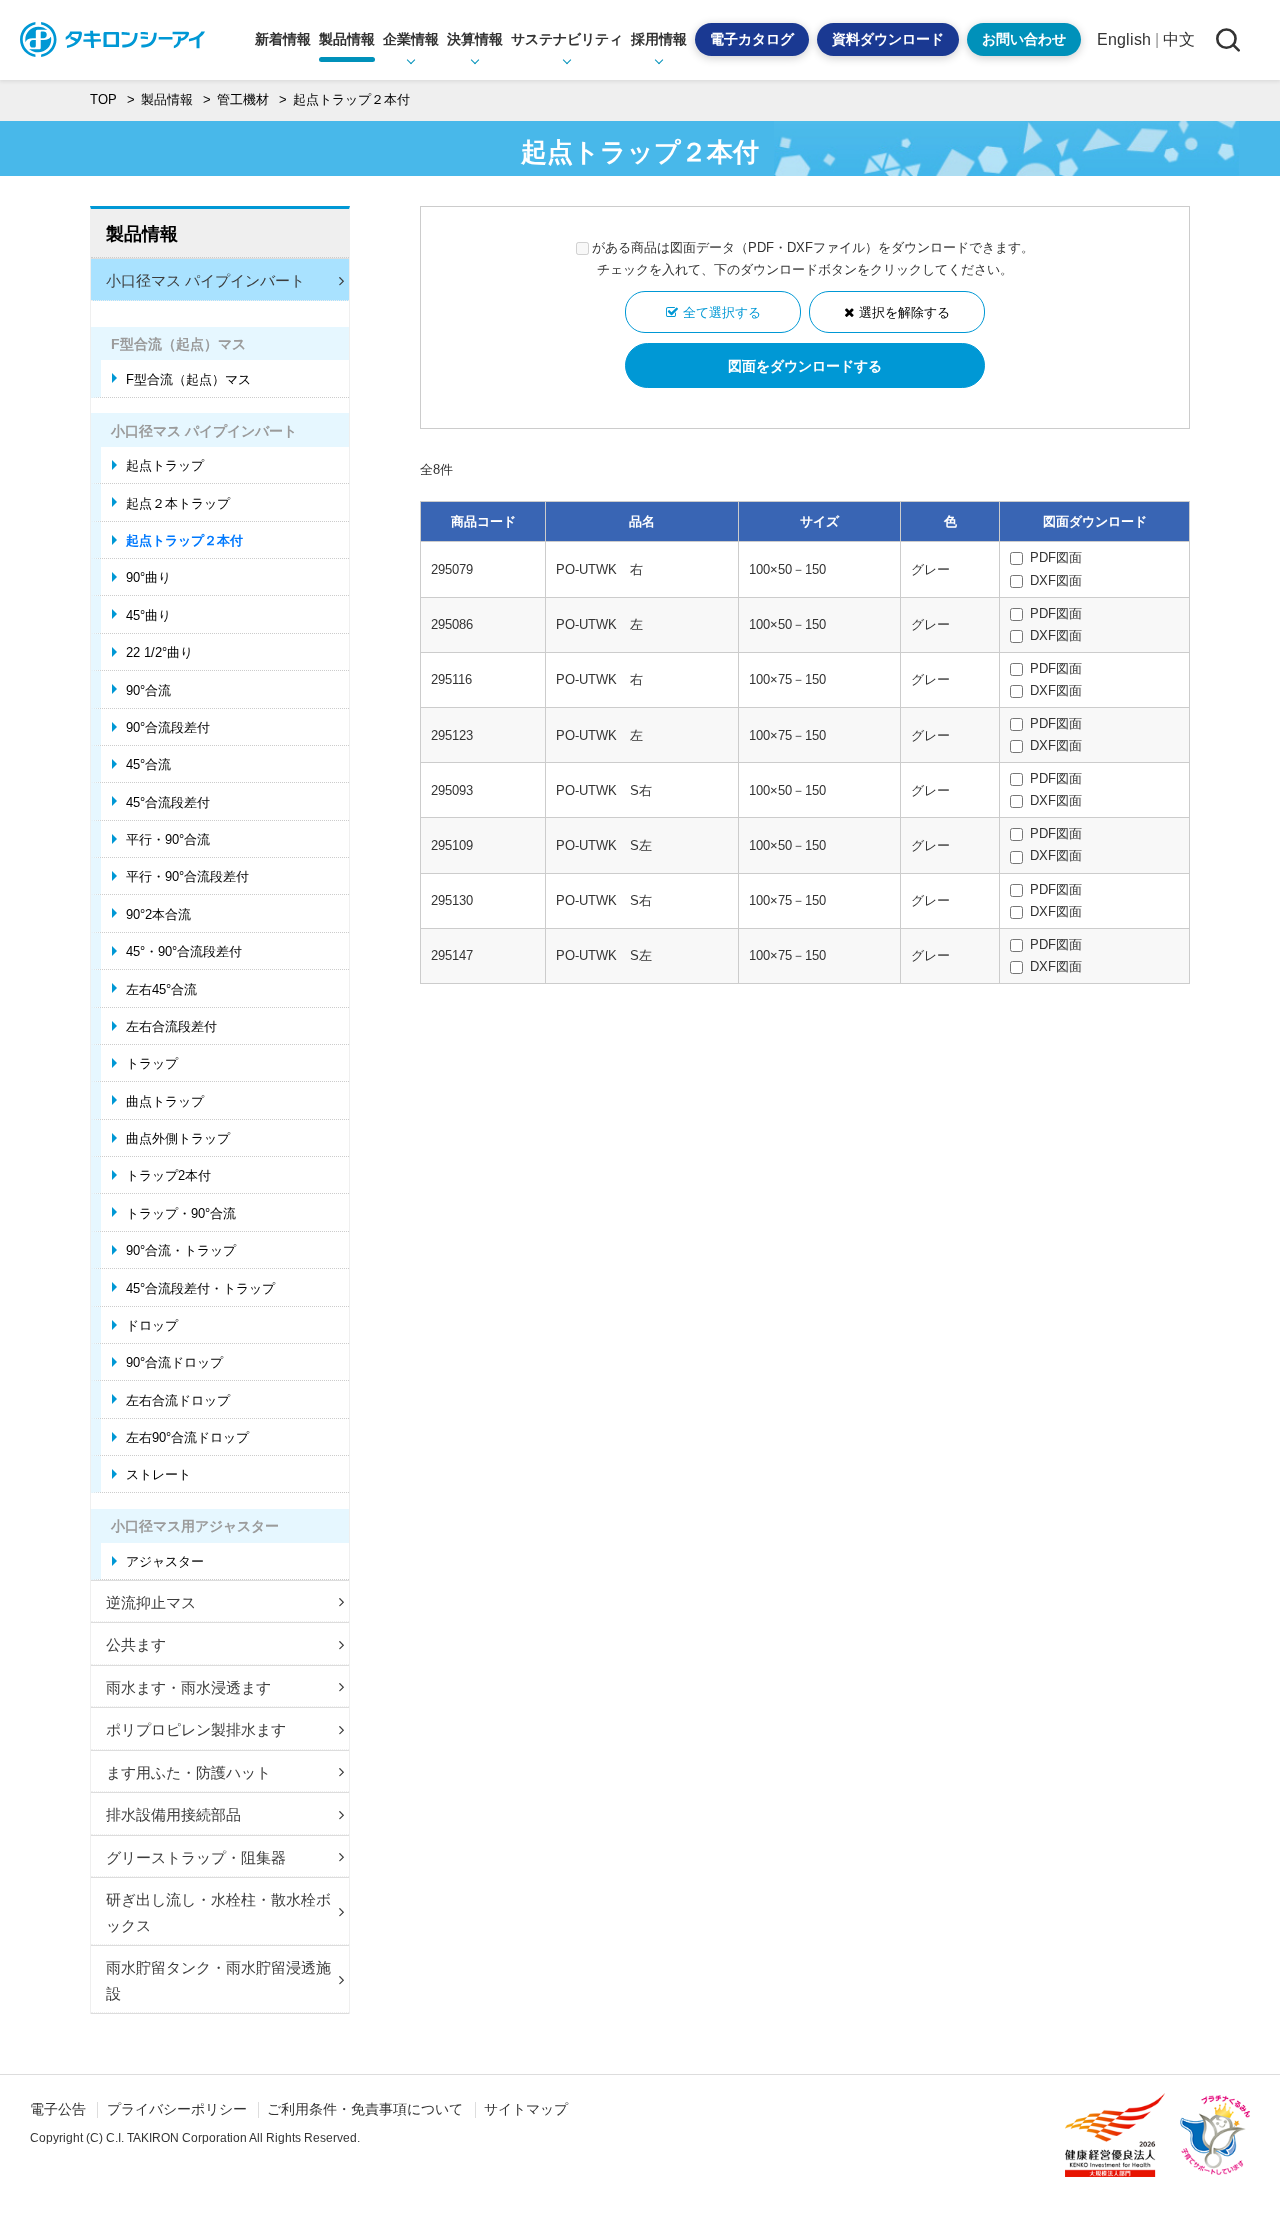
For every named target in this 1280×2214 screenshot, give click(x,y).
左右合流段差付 (171, 1026)
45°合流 (148, 764)
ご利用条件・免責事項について (365, 2109)
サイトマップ (526, 2109)
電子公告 (58, 2109)
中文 (1179, 39)
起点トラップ (165, 465)
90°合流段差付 (168, 727)
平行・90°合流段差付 (187, 876)
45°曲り (148, 615)
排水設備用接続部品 (173, 1814)
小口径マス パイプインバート (205, 280)
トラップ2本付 (168, 1175)
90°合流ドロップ (174, 1362)
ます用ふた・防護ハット (188, 1772)
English (1124, 39)
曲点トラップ (165, 1101)
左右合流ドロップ (178, 1400)
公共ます (136, 1644)
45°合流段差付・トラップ (200, 1288)
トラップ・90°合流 (181, 1213)
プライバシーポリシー (177, 2109)
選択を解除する (904, 312)
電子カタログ (752, 39)
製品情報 (142, 234)
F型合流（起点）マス (188, 379)
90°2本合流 (158, 914)
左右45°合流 (161, 989)
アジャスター (165, 1561)
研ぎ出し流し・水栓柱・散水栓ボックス (218, 1912)
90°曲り (148, 577)
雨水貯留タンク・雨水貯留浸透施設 (218, 1980)
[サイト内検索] (1227, 39)
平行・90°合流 (168, 839)
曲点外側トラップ (178, 1138)
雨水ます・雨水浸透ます (188, 1687)
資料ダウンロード (888, 39)
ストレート (158, 1474)
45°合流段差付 (168, 802)
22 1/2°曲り (159, 652)
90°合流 (148, 690)
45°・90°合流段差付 (184, 951)
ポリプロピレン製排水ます (196, 1729)
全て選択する (722, 312)
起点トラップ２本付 (184, 540)
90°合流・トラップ (181, 1250)
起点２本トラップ (178, 503)
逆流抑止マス (151, 1602)
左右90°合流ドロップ (187, 1437)
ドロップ (152, 1325)
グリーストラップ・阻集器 (196, 1857)
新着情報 (283, 39)
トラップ (152, 1063)
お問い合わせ (1024, 39)
